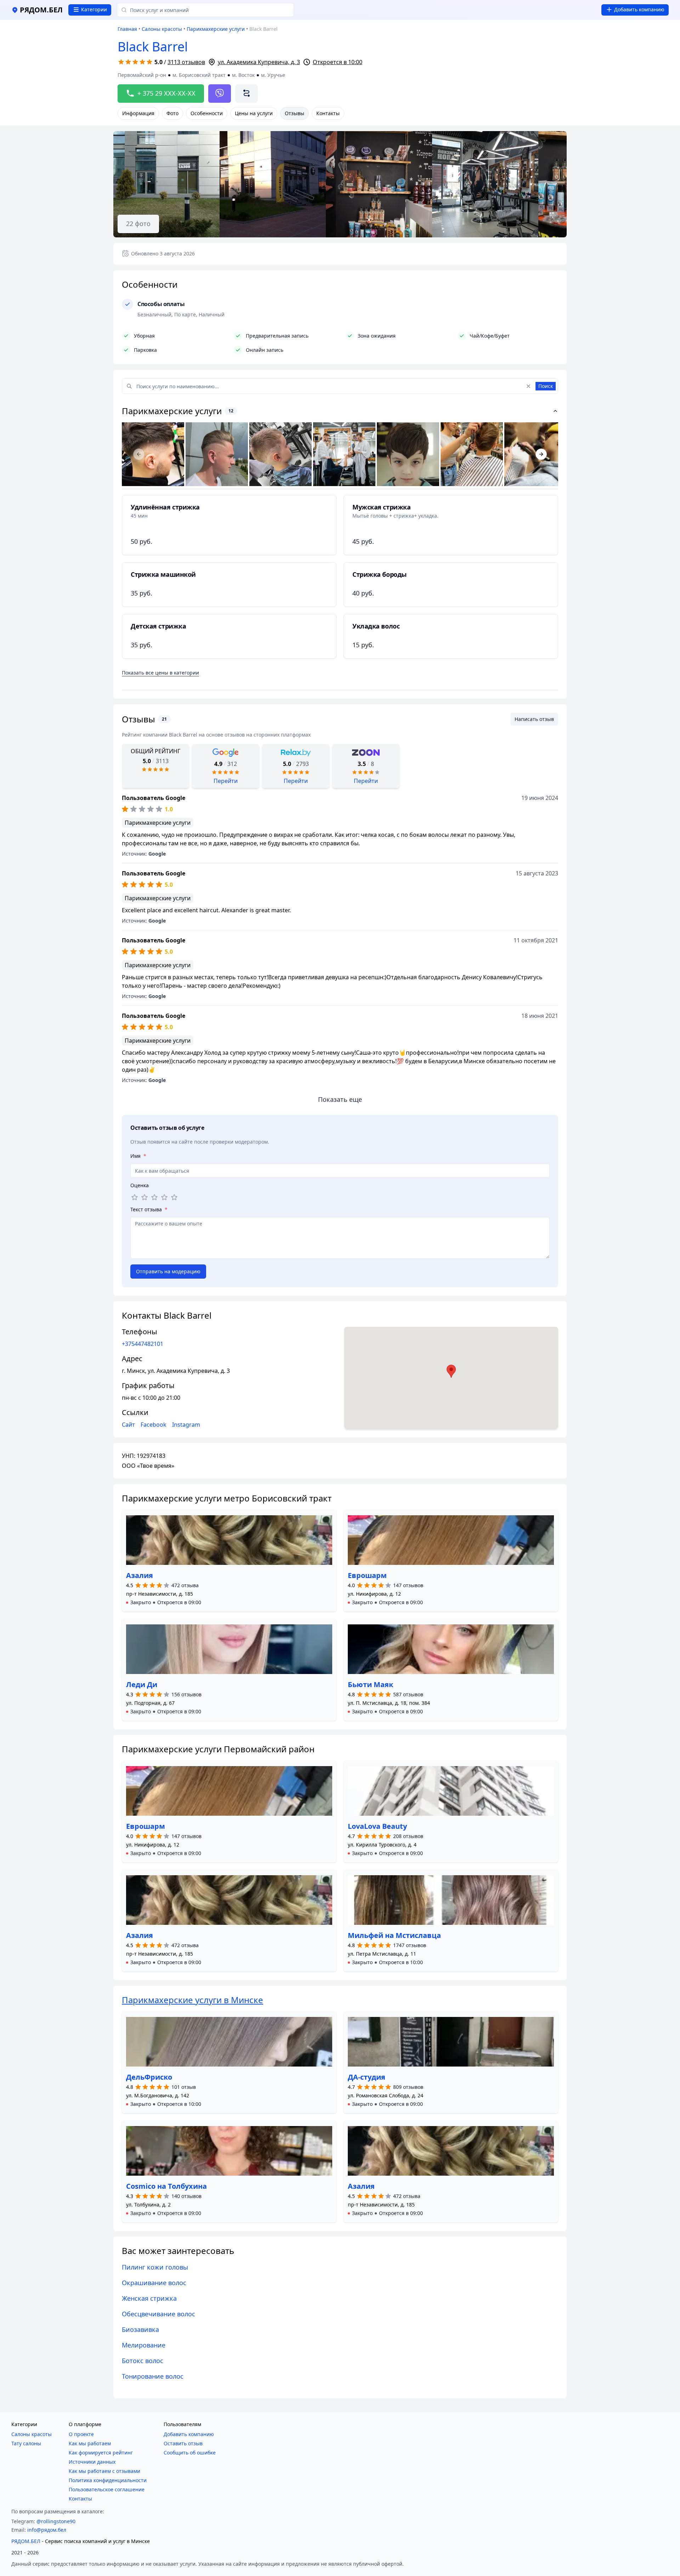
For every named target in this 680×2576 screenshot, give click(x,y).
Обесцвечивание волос (158, 2314)
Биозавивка (140, 2329)
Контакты (328, 113)
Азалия (140, 1575)
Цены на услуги (254, 113)
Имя (138, 1156)
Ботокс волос (143, 2361)
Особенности (207, 113)
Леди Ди (142, 1684)
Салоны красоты (162, 29)
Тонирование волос (153, 2376)
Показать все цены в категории (160, 673)
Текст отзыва (149, 1209)
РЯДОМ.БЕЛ (26, 2541)
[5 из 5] (174, 1197)
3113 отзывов (186, 62)
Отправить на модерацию (168, 1271)
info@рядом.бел (47, 2530)
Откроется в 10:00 (338, 62)
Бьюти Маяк (370, 1684)
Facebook (154, 1425)
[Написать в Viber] (220, 94)
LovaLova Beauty (377, 1826)
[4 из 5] (164, 1197)
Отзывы (294, 113)
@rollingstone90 (56, 2521)
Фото (172, 113)
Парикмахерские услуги (216, 29)
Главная (127, 29)
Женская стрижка (149, 2298)
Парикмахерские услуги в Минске (192, 2000)
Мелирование (144, 2345)
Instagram (186, 1425)
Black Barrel (153, 47)
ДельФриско (149, 2077)
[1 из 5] (135, 1197)
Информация (138, 113)
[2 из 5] (144, 1197)
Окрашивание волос (154, 2283)
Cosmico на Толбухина (166, 2186)
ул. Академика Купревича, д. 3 (259, 62)
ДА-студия (367, 2077)
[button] (164, 1602)
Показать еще (340, 1099)
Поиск (546, 386)
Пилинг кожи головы (155, 2267)
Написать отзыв (534, 719)
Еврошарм (367, 1575)
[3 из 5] (154, 1197)
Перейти (226, 781)
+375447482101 (143, 1344)
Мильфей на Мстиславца (394, 1935)
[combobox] (205, 10)
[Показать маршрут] (246, 94)
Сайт (128, 1425)
